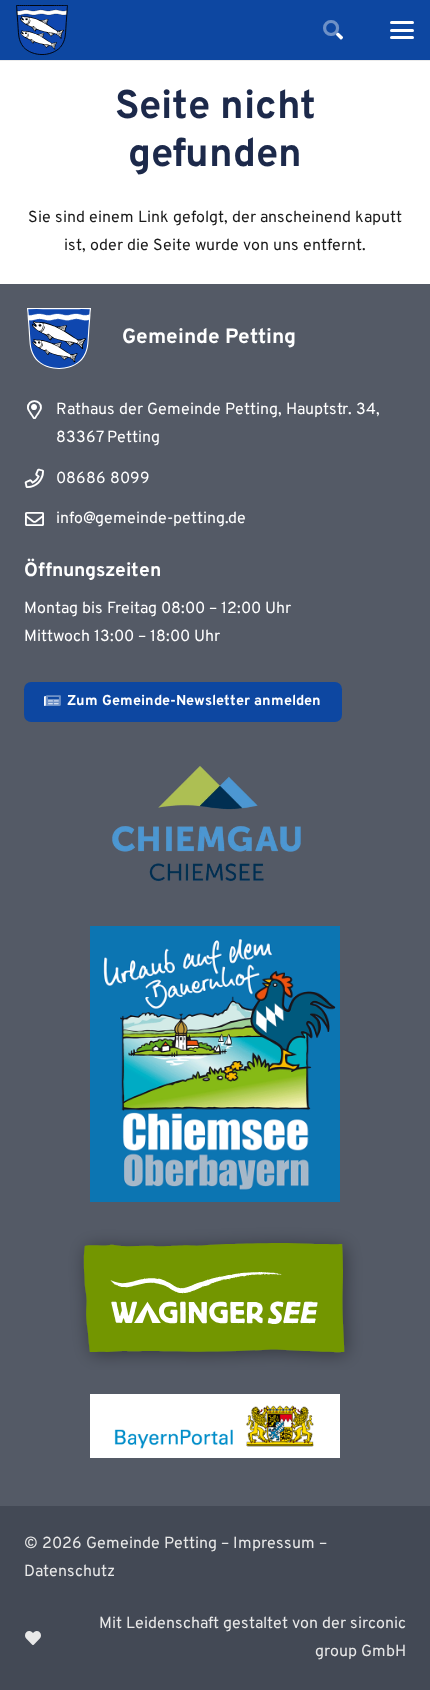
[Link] (215, 1638)
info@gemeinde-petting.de (151, 519)
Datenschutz (69, 1572)
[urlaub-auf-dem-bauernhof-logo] (215, 1064)
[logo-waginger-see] (215, 1298)
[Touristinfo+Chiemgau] (215, 827)
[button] (333, 30)
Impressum (274, 1544)
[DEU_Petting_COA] (42, 30)
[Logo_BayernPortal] (215, 1426)
